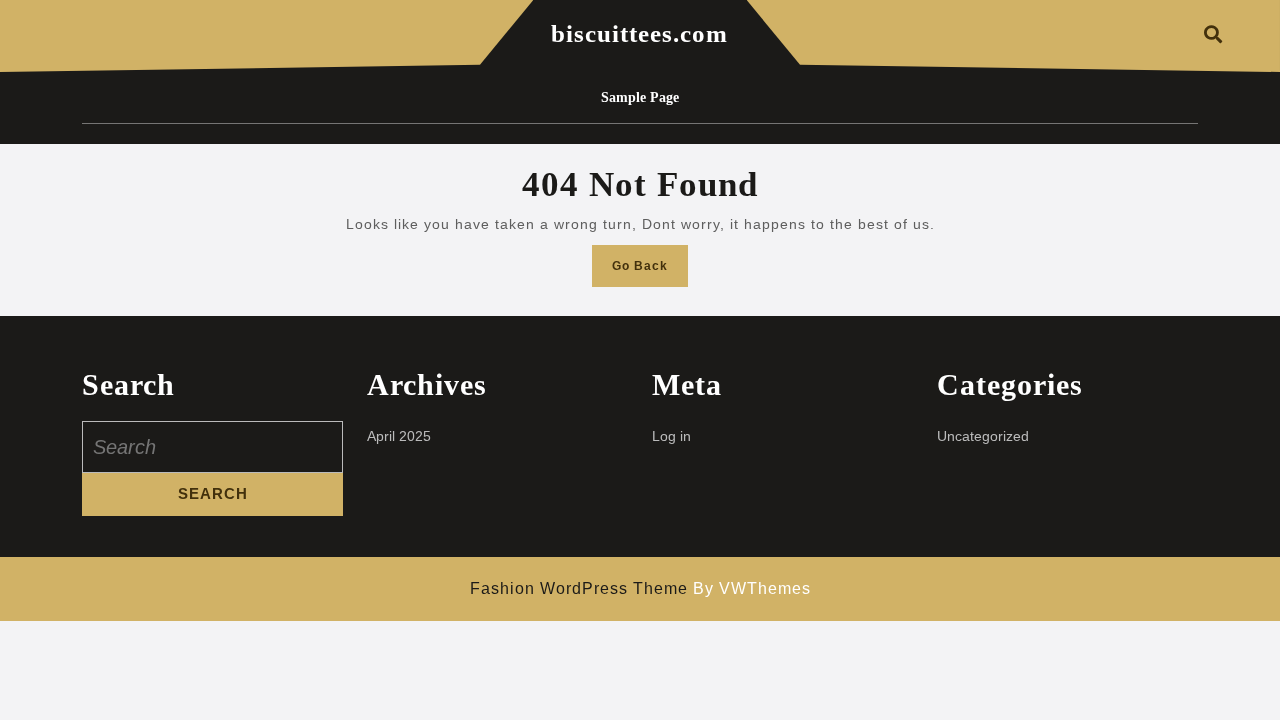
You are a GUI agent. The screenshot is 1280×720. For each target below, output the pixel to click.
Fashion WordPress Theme (579, 588)
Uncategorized (983, 436)
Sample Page (640, 97)
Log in (671, 436)
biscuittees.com (639, 33)
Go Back (650, 271)
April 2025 (399, 436)
